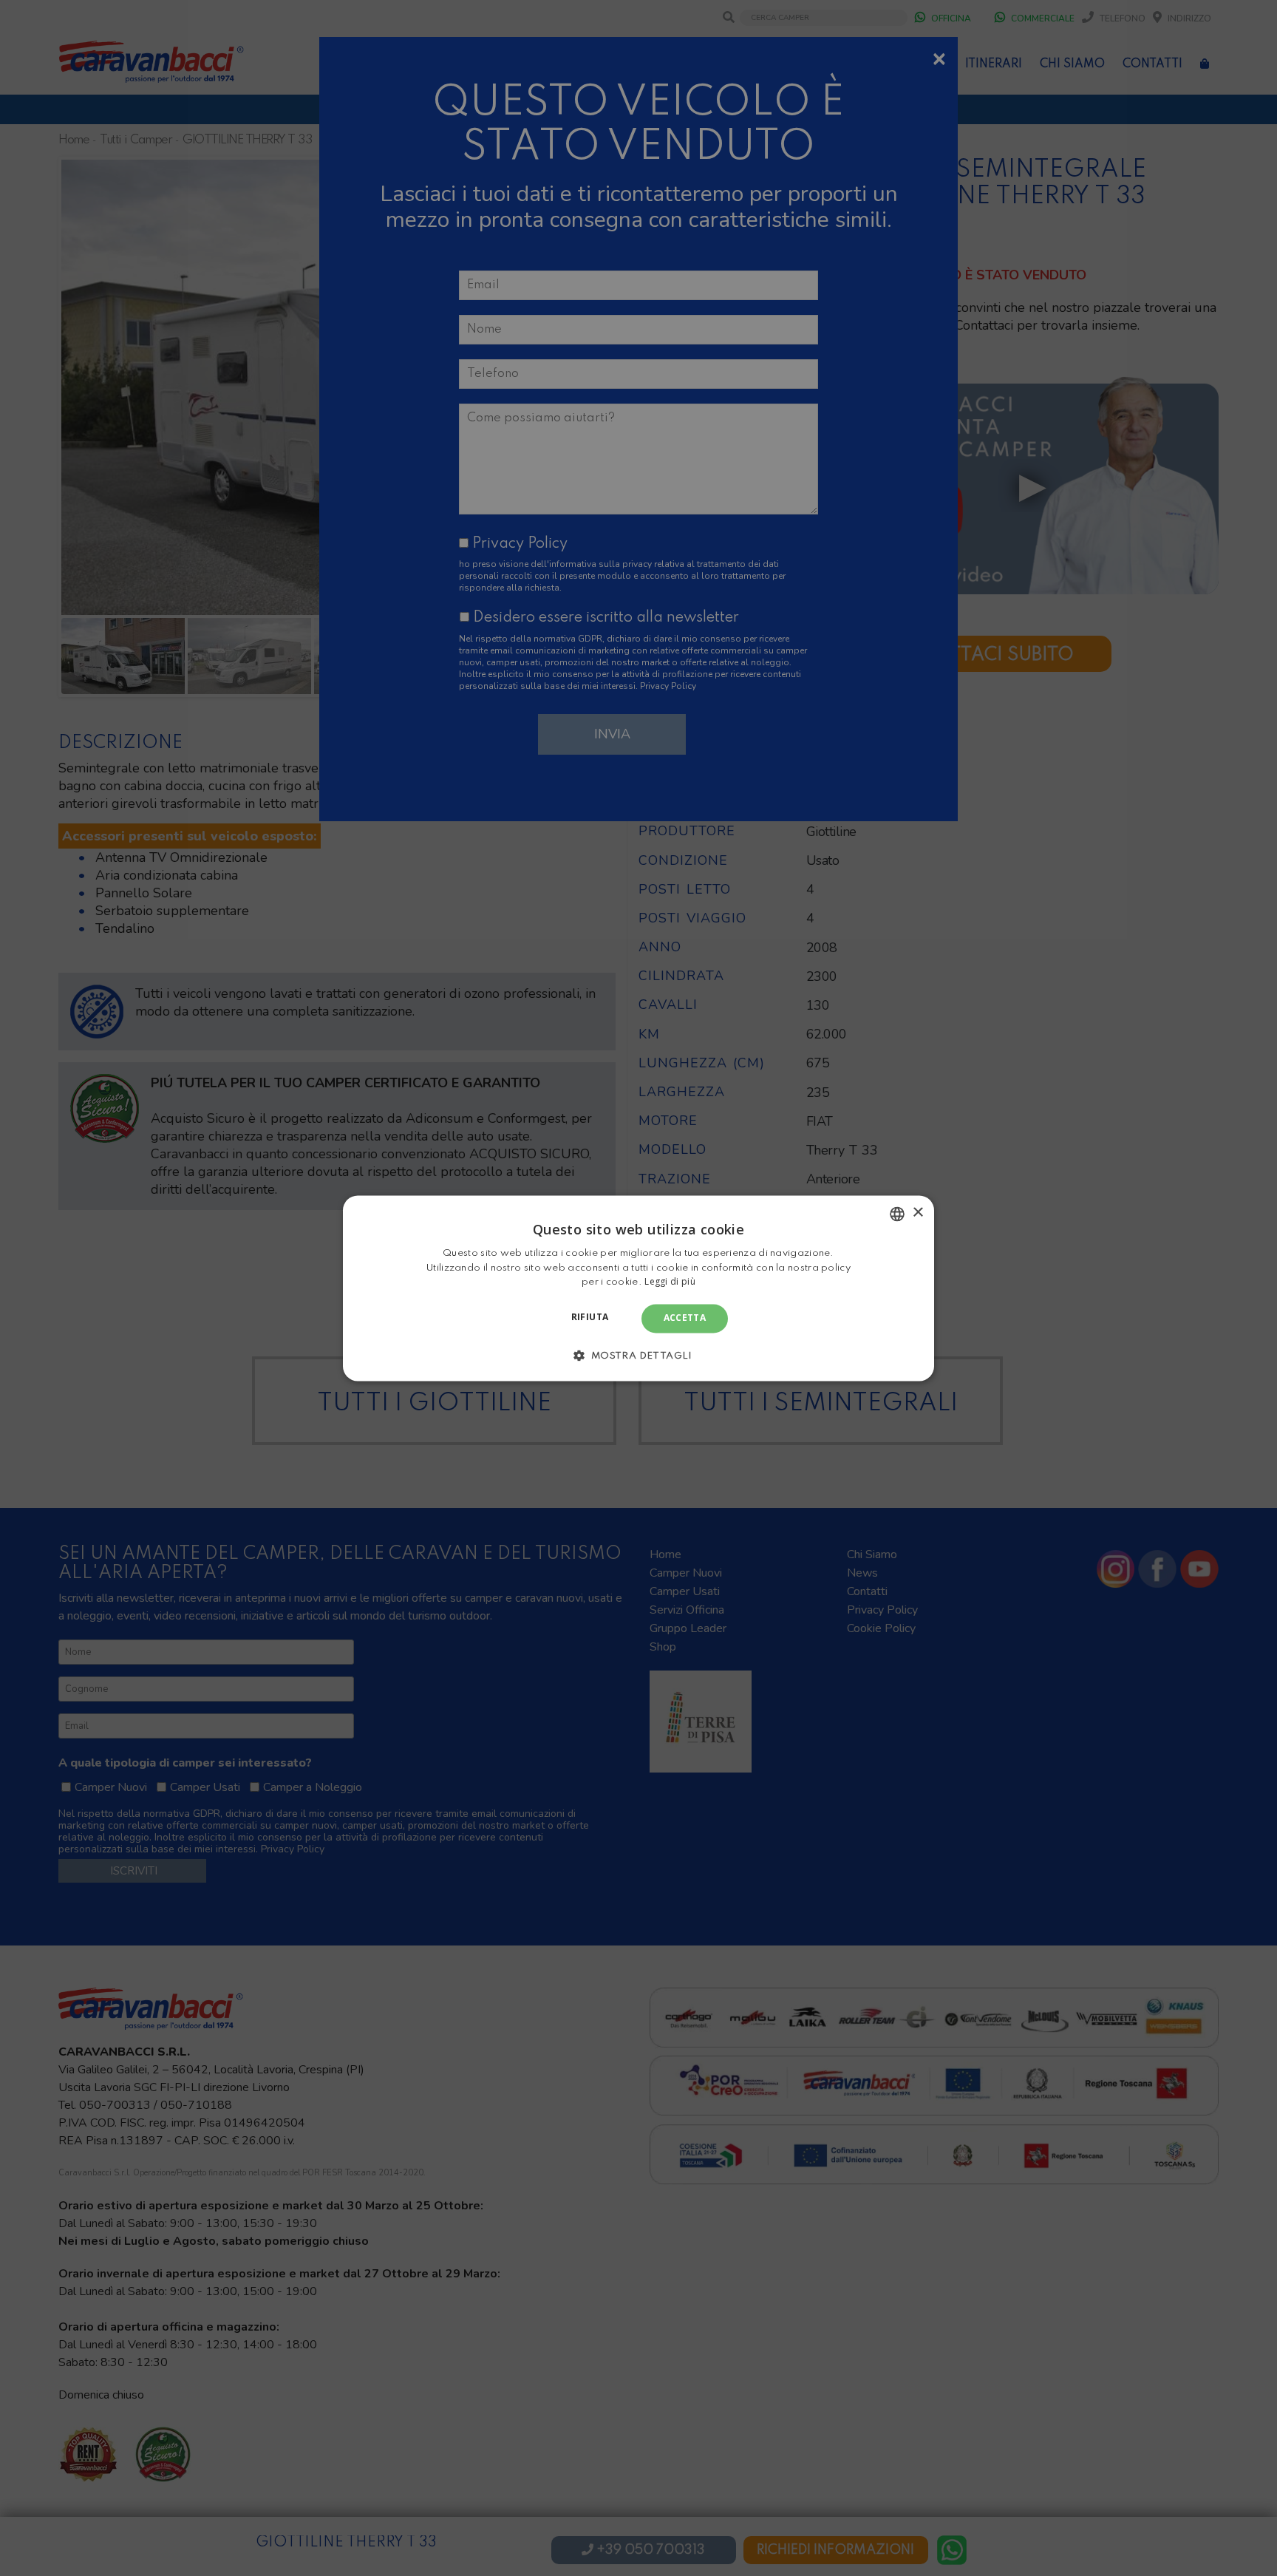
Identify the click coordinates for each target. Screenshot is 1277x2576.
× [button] (917, 1213)
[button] (638, 1355)
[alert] (638, 1288)
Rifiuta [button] (590, 1318)
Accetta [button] (685, 1318)
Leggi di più (670, 1282)
